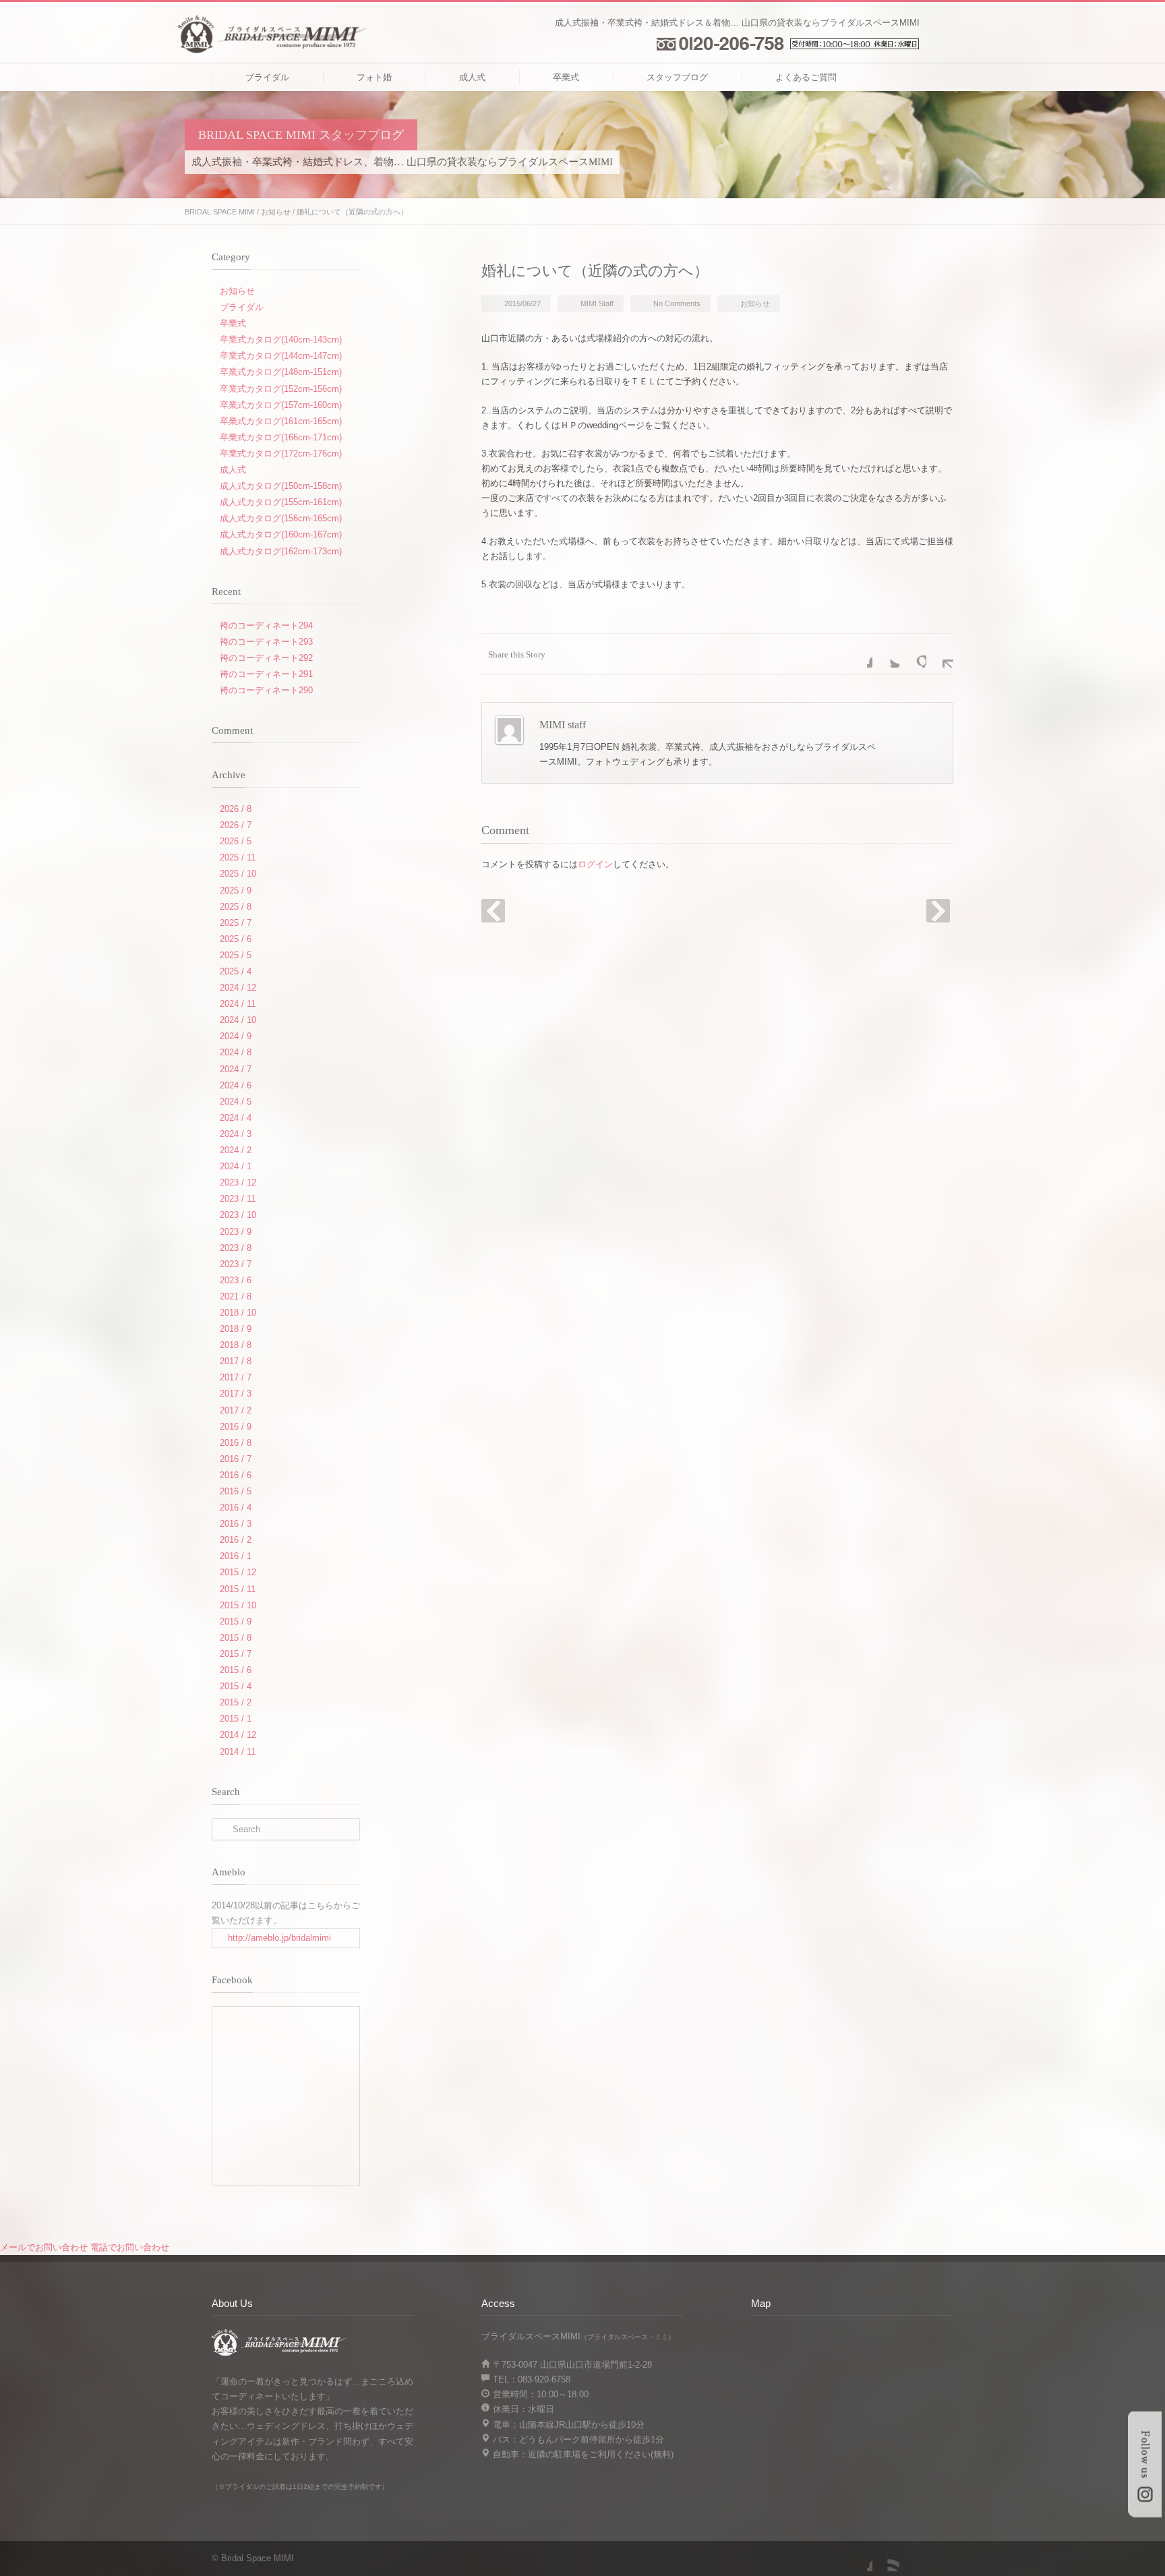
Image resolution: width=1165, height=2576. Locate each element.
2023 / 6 (236, 1280)
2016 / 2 (236, 1540)
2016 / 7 (236, 1459)
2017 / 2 (236, 1410)
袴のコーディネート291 (266, 674)
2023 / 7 (236, 1264)
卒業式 (566, 77)
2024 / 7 (236, 1069)
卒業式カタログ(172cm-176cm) (281, 453)
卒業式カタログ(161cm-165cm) (281, 421)
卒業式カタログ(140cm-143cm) (281, 340)
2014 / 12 (238, 1735)
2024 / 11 (238, 1004)
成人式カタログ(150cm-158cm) (281, 486)
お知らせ (276, 212)
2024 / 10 (238, 1020)
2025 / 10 (238, 874)
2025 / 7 (236, 923)
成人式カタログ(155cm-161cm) (281, 502)
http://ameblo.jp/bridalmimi (279, 1938)
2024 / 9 (236, 1036)
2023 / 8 (236, 1248)
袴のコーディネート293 (266, 642)
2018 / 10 (238, 1313)
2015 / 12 (238, 1572)
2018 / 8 (236, 1345)
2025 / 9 (236, 890)
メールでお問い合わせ (44, 2247)
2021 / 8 (236, 1296)
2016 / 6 (236, 1475)
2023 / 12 (238, 1182)
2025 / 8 (236, 907)
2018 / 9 (236, 1329)
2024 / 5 (236, 1102)
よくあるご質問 (806, 77)
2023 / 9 (236, 1232)
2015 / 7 (236, 1654)
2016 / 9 (236, 1427)
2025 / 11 (238, 857)
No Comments (677, 303)
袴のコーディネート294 (266, 625)
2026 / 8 (236, 809)
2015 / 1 (236, 1719)
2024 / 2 (236, 1150)
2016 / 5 (236, 1491)
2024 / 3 (236, 1134)
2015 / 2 (236, 1702)
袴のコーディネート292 (266, 658)
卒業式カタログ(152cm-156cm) (281, 389)
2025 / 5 (236, 955)
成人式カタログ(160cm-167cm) (281, 534)
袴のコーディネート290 (266, 690)
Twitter (886, 654)
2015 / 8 (236, 1638)
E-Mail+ (940, 654)
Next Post (938, 911)
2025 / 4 (236, 971)
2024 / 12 (238, 988)
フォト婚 (374, 77)
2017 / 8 (236, 1361)
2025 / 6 (236, 939)
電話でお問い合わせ (130, 2247)
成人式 (472, 77)
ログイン (595, 864)
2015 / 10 (238, 1605)
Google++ (913, 654)
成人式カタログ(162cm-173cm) (281, 551)
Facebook (859, 654)
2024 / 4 (236, 1118)
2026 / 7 (236, 825)
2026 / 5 (236, 841)
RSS (886, 2558)
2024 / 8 (236, 1052)
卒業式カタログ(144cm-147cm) (281, 356)
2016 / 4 (236, 1507)
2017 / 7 (236, 1377)
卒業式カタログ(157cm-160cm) (281, 405)
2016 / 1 (236, 1556)
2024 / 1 (236, 1166)
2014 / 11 (238, 1752)
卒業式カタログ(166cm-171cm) (281, 437)
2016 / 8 (236, 1443)
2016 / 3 (236, 1524)
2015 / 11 (238, 1589)
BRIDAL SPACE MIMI (220, 212)
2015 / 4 (236, 1686)
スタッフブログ (677, 77)
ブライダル (267, 77)
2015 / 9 (236, 1621)
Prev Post (493, 911)
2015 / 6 (236, 1670)
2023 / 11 (238, 1199)
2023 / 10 (238, 1215)
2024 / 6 (236, 1085)
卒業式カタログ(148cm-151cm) (281, 372)
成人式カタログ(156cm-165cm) (281, 518)
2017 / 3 (236, 1394)
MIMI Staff (597, 303)
